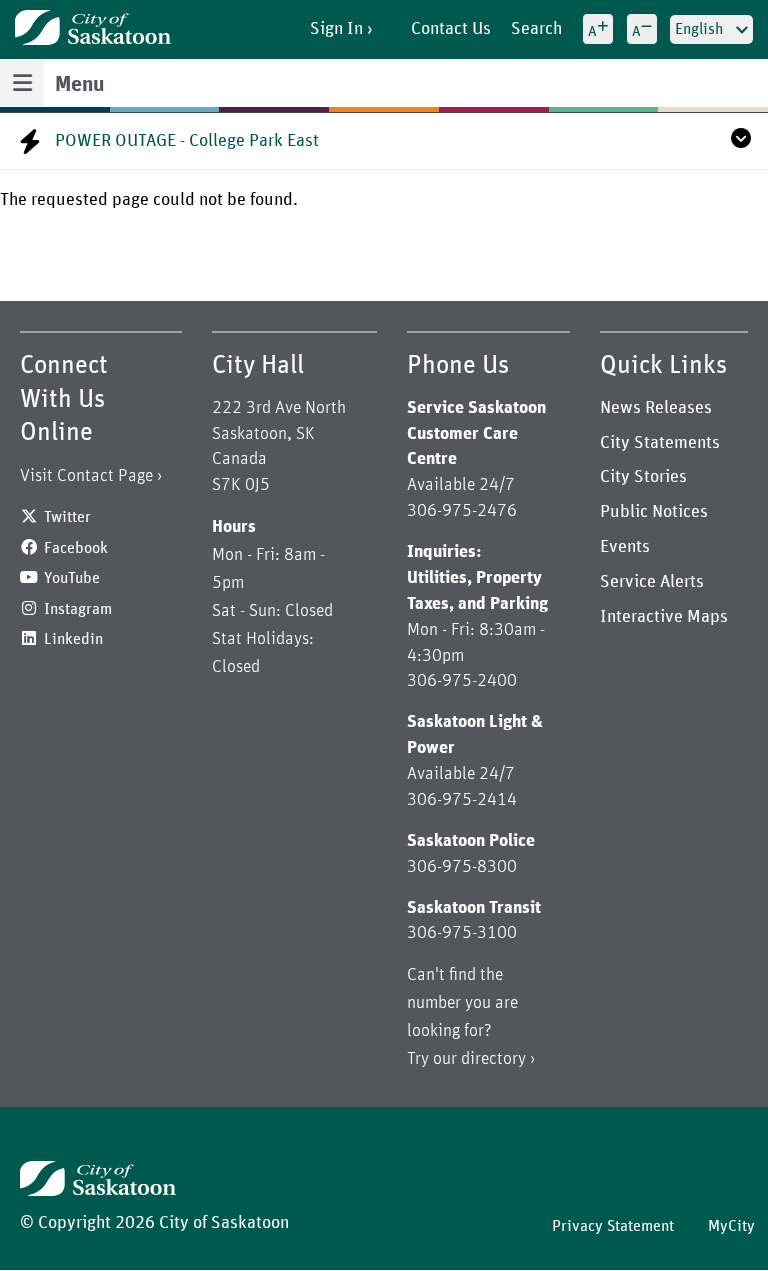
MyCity (731, 1226)
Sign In (336, 29)
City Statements (660, 443)
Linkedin (73, 639)
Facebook (76, 548)
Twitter (67, 517)
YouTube (72, 578)
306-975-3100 (462, 933)
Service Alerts (652, 582)
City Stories (643, 477)
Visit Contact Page (86, 476)
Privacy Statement (613, 1226)
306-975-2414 (462, 800)
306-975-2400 (462, 681)
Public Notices (654, 512)
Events (625, 547)
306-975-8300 (462, 867)
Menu (79, 85)
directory (493, 1059)
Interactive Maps (664, 617)
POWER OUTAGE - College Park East (187, 141)
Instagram (78, 609)
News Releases (656, 408)
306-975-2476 (462, 511)
